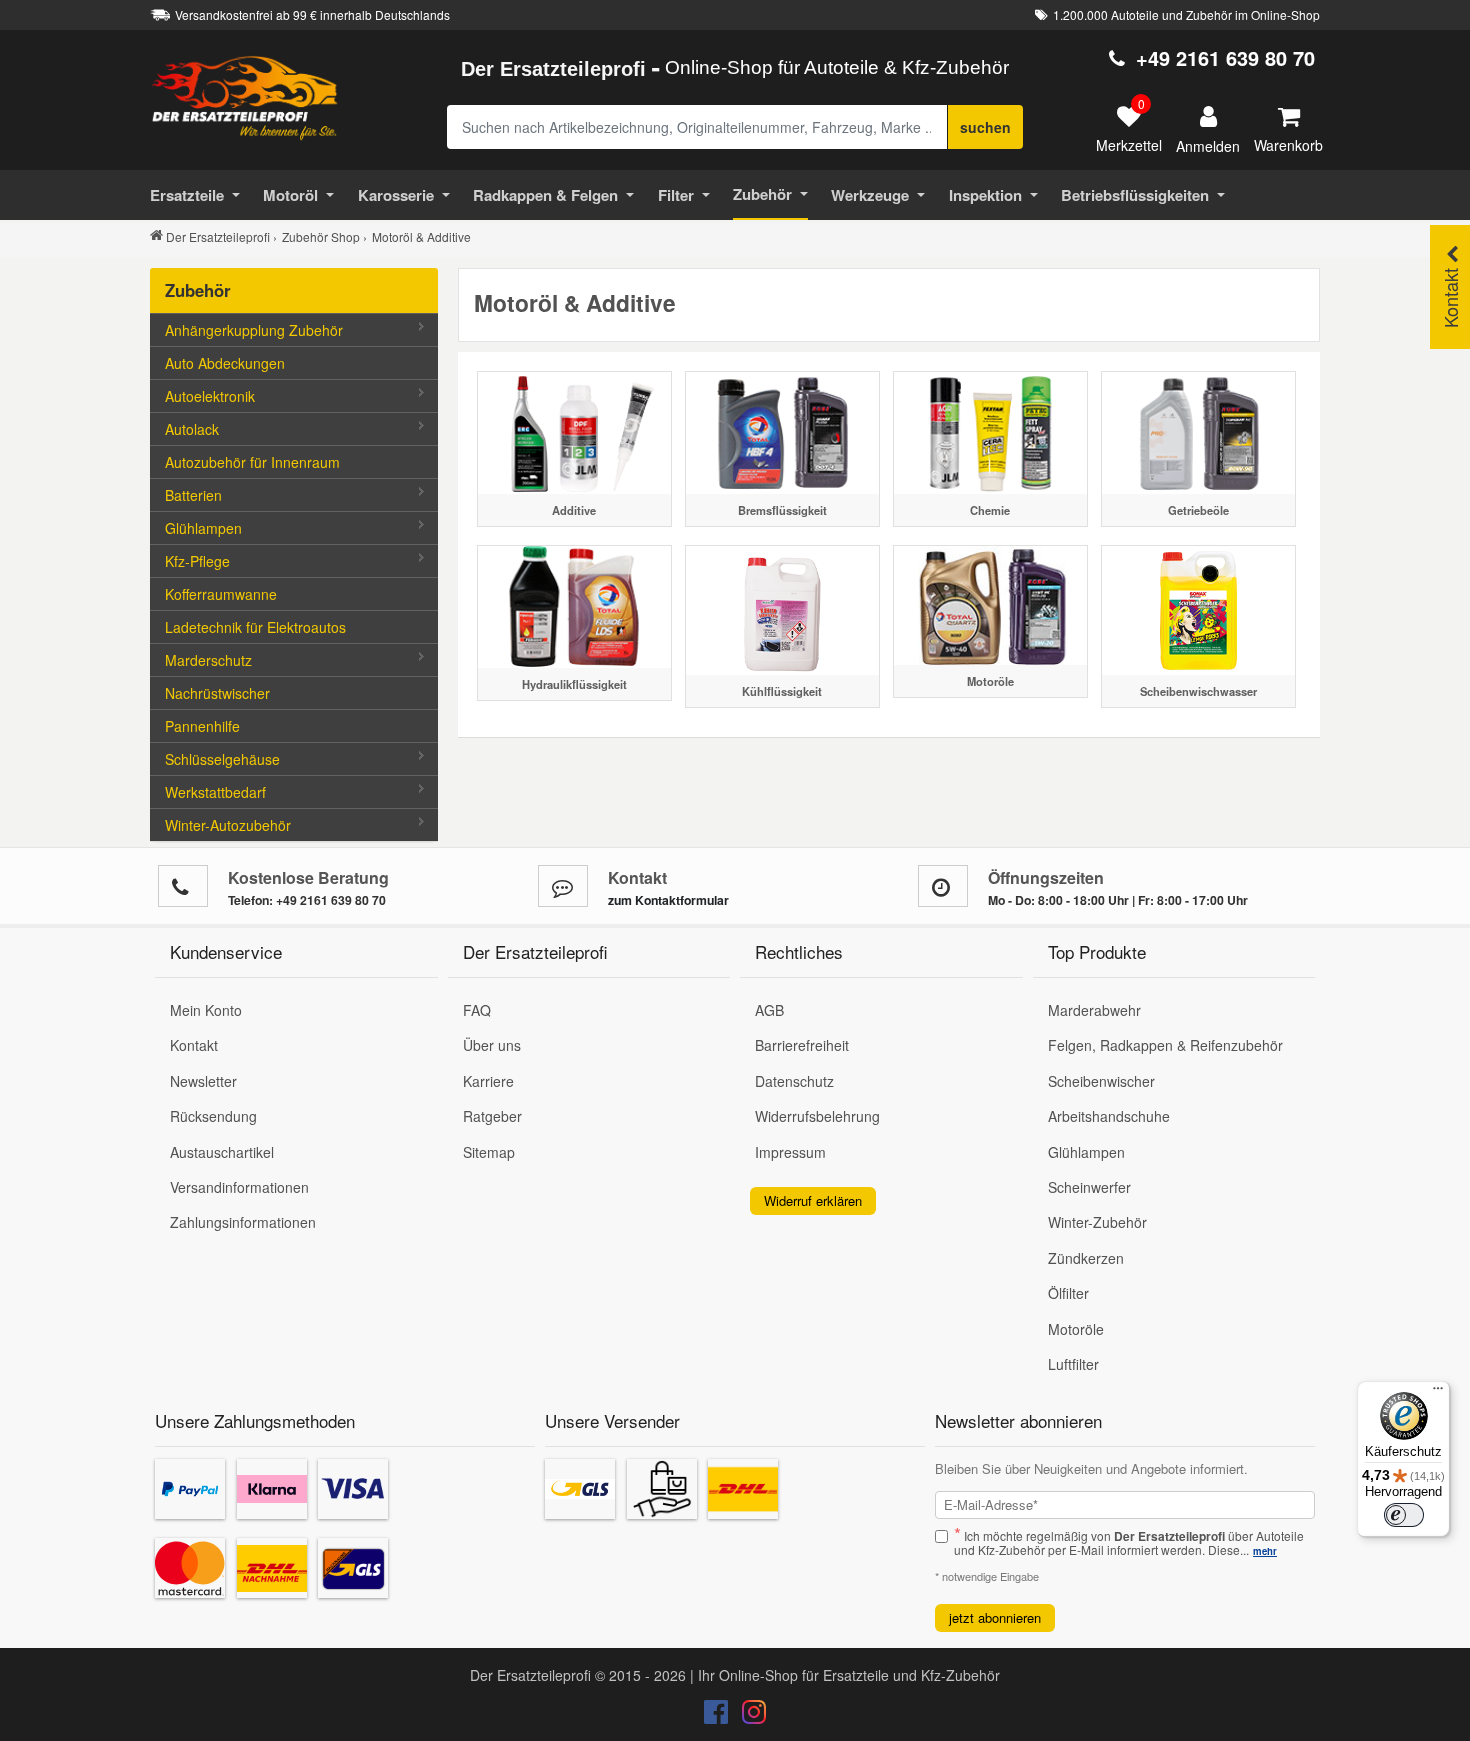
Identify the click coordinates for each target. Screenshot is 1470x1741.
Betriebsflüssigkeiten (1135, 195)
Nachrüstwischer (217, 693)
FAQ (477, 1010)
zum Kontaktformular (668, 900)
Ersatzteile (187, 195)
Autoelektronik (210, 396)
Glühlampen (203, 528)
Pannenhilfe (202, 726)
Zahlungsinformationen (243, 1222)
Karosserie (396, 195)
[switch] (1404, 1515)
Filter (676, 195)
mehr (1265, 1551)
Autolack (192, 429)
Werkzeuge (870, 195)
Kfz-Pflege (197, 561)
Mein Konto (206, 1010)
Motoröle (1076, 1329)
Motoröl (290, 195)
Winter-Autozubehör (228, 825)
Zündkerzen (1086, 1258)
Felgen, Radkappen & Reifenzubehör (1165, 1045)
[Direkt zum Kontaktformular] (563, 886)
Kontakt (194, 1045)
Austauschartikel (222, 1152)
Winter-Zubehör (1097, 1222)
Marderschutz (208, 660)
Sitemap (489, 1152)
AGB (769, 1010)
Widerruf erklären (813, 1200)
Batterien (193, 495)
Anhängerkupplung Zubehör (254, 330)
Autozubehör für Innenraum (252, 462)
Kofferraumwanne (221, 594)
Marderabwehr (1094, 1010)
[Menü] (1438, 1393)
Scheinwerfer (1089, 1187)
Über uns (492, 1045)
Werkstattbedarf (215, 792)
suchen (985, 127)
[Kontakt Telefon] (183, 886)
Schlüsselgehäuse (222, 759)
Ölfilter (1068, 1293)
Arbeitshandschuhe (1109, 1116)
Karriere (488, 1081)
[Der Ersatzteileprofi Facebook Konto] (718, 1716)
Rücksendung (213, 1116)
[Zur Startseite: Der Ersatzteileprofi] (245, 97)
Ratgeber (492, 1116)
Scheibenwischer (1101, 1081)
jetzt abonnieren (995, 1617)
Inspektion (985, 195)
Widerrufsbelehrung (817, 1116)
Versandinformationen (239, 1187)
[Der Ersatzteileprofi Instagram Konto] (749, 1716)
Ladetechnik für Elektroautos (255, 627)
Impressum (790, 1152)
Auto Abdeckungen (225, 363)
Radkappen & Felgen (545, 195)
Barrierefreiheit (802, 1045)
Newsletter (203, 1081)
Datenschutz (794, 1081)
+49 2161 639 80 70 (1225, 57)
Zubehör (762, 194)
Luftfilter (1073, 1364)
